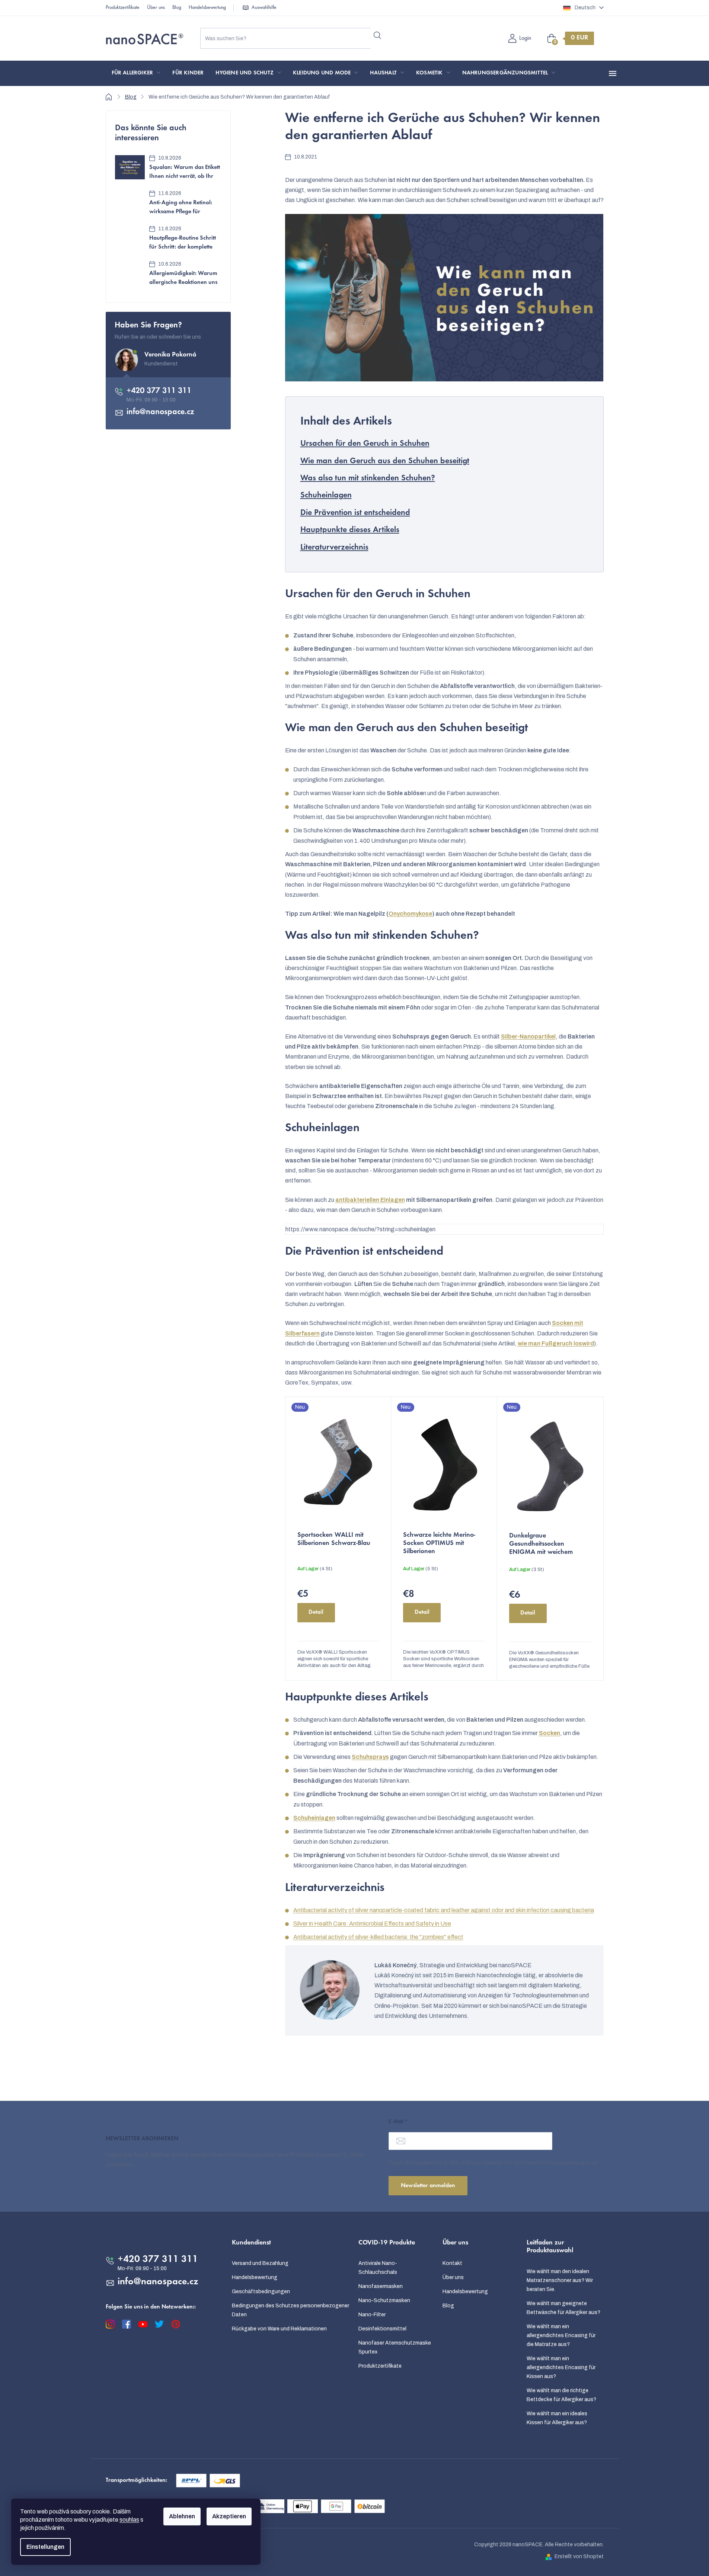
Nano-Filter (372, 2315)
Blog (177, 8)
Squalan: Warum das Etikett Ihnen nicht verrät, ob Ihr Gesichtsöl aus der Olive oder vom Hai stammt (185, 173)
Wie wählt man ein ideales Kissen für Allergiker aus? (557, 2418)
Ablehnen (182, 2516)
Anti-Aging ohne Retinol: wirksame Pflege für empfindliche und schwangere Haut (181, 208)
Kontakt (452, 2263)
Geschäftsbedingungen (261, 2292)
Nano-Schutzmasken (384, 2300)
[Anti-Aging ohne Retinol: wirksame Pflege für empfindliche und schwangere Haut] (130, 203)
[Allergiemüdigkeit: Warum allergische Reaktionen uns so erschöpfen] (130, 273)
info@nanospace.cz (160, 412)
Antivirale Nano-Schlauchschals (378, 2268)
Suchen (378, 35)
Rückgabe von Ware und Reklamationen (279, 2329)
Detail (316, 1612)
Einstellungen (45, 2547)
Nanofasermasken (381, 2286)
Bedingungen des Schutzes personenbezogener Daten (290, 2310)
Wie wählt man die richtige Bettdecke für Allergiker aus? (561, 2395)
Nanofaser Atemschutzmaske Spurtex (395, 2347)
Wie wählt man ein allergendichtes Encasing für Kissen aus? (561, 2367)
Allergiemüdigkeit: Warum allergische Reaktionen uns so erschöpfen (183, 279)
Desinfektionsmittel (382, 2329)
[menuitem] (136, 73)
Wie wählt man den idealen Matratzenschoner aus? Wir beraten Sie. (560, 2280)
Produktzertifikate (123, 8)
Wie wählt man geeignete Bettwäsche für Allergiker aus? (563, 2308)
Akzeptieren (229, 2516)
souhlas (129, 2520)
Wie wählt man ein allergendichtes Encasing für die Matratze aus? (561, 2335)
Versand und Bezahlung (260, 2263)
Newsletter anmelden (428, 2186)
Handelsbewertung (207, 8)
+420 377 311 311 (159, 391)
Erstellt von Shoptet (579, 2556)
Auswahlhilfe (264, 8)
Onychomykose (410, 914)
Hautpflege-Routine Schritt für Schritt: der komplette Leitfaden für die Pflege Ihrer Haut (183, 244)
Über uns (156, 8)
